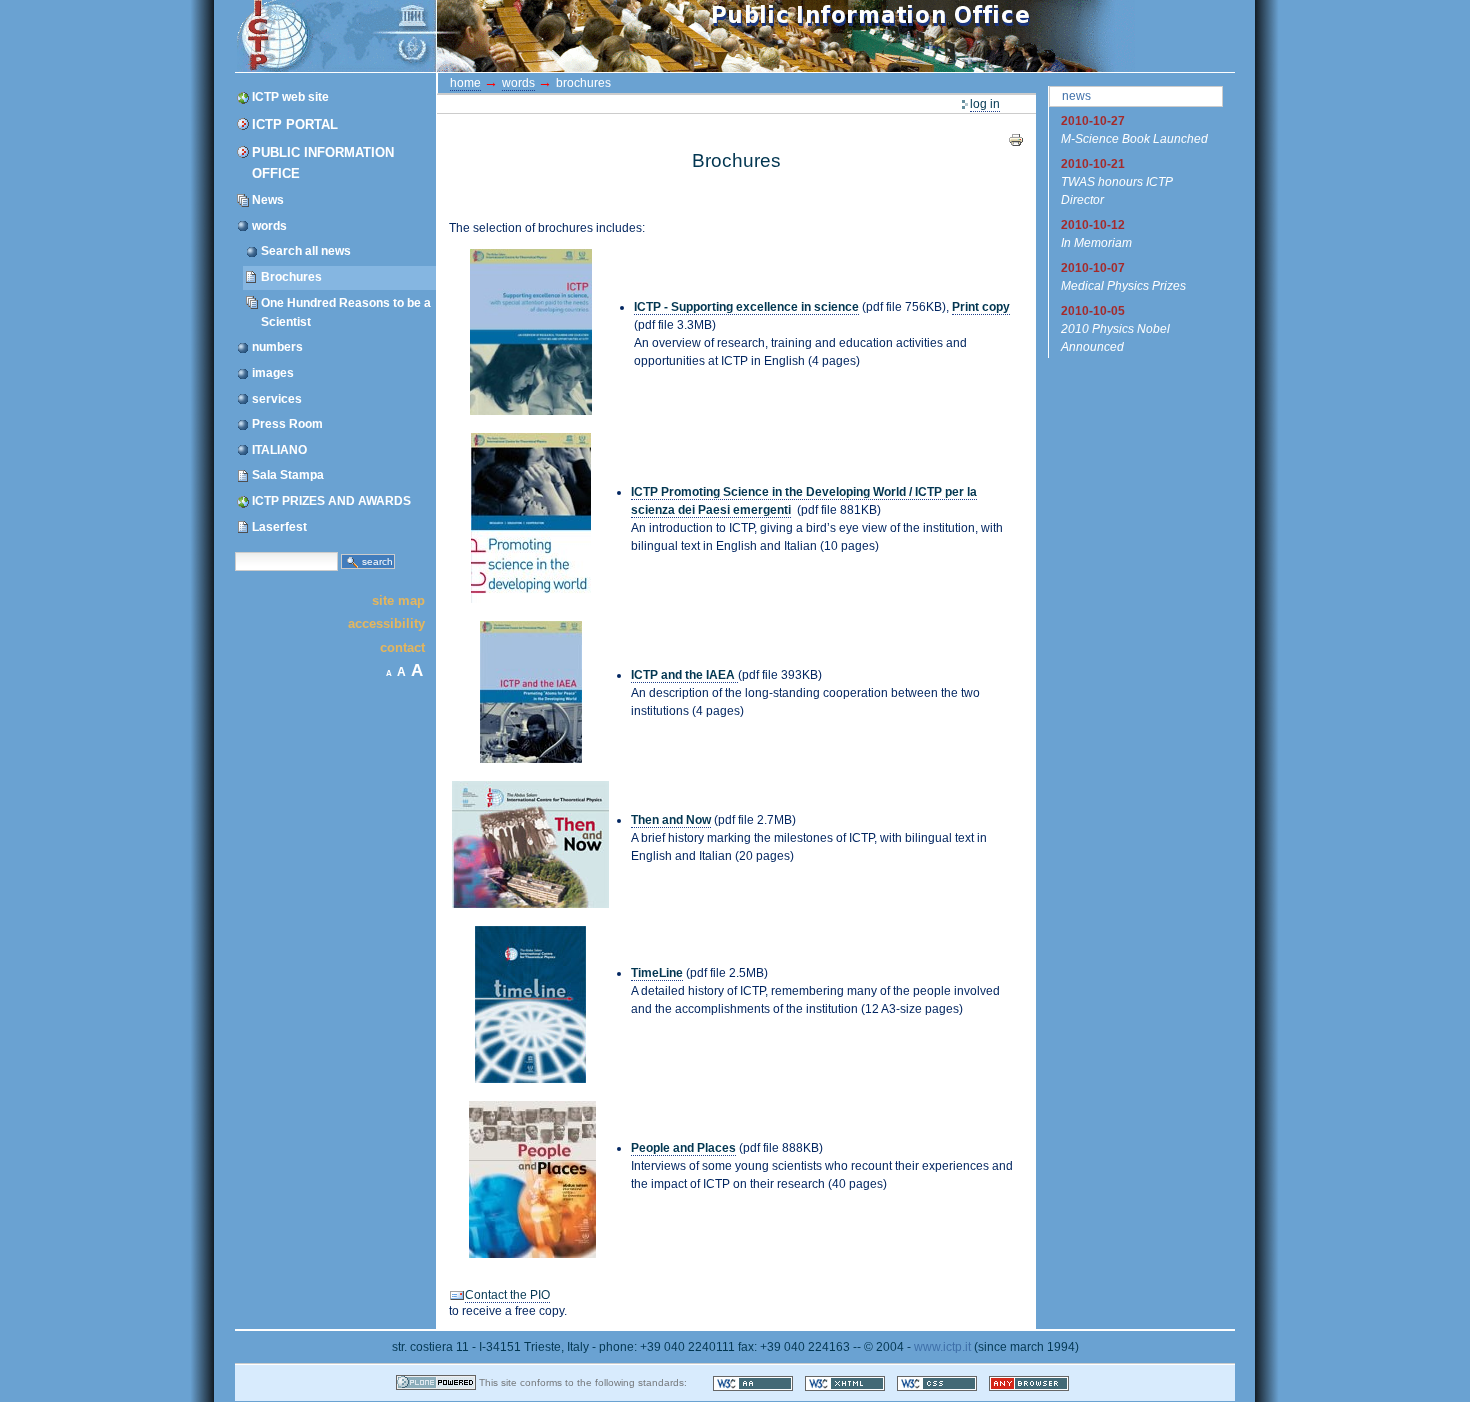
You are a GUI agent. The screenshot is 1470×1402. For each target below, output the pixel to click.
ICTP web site (290, 97)
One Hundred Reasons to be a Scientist (346, 312)
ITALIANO (279, 450)
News (268, 200)
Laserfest (279, 527)
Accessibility (386, 623)
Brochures (291, 277)
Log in (985, 104)
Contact (402, 646)
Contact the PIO (507, 1295)
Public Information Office (323, 163)
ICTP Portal (613, 36)
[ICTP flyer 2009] (531, 331)
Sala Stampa (288, 475)
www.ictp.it (942, 1347)
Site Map (398, 599)
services (277, 399)
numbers (277, 347)
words (269, 226)
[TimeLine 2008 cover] (530, 1003)
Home (465, 83)
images (273, 373)
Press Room (287, 424)
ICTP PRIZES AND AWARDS (331, 501)
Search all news (306, 251)
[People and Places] (532, 1178)
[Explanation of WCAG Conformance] (754, 1382)
